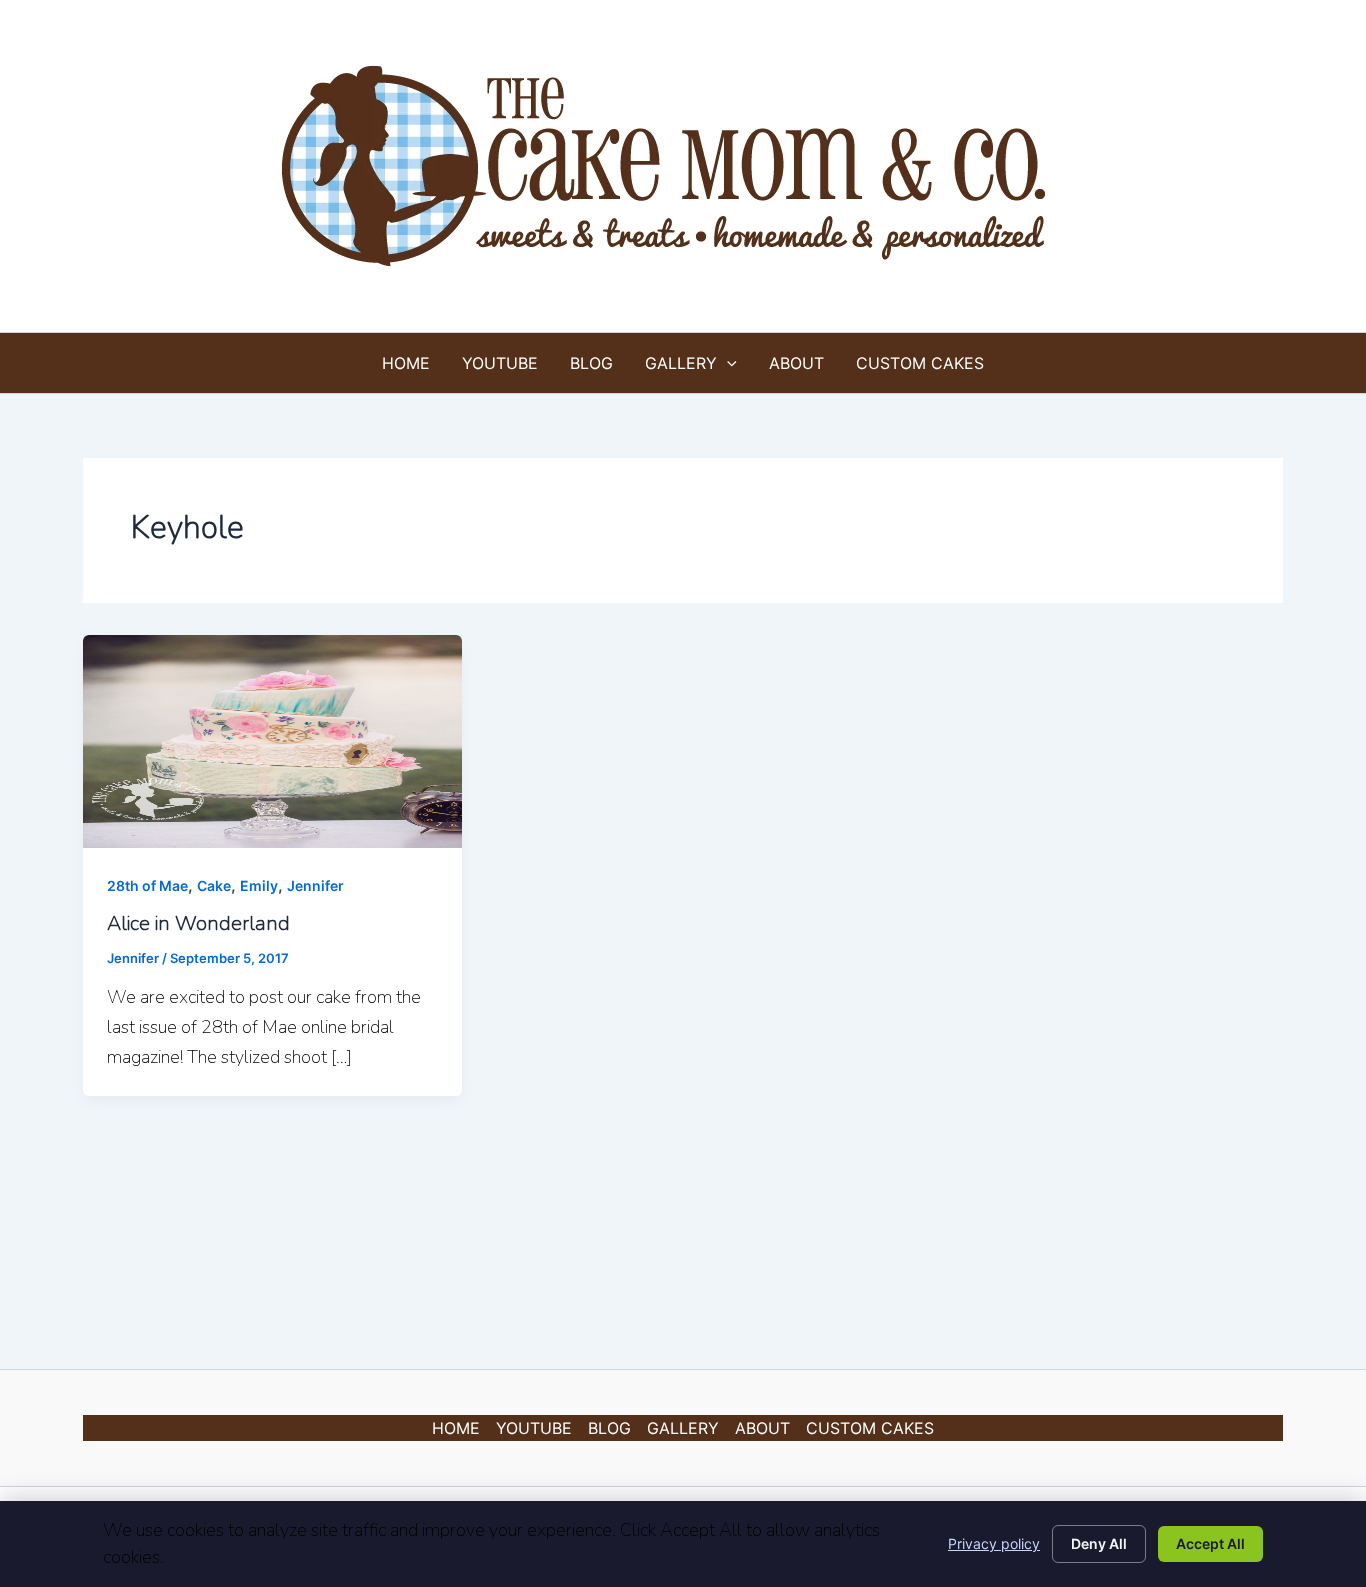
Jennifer (315, 885)
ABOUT (796, 363)
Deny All (1099, 1543)
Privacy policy (994, 1543)
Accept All (1210, 1543)
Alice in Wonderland (198, 923)
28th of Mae (147, 885)
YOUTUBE (500, 363)
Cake (214, 885)
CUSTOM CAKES (920, 363)
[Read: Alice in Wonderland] (272, 740)
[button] (727, 363)
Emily (259, 885)
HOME (406, 363)
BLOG (591, 363)
